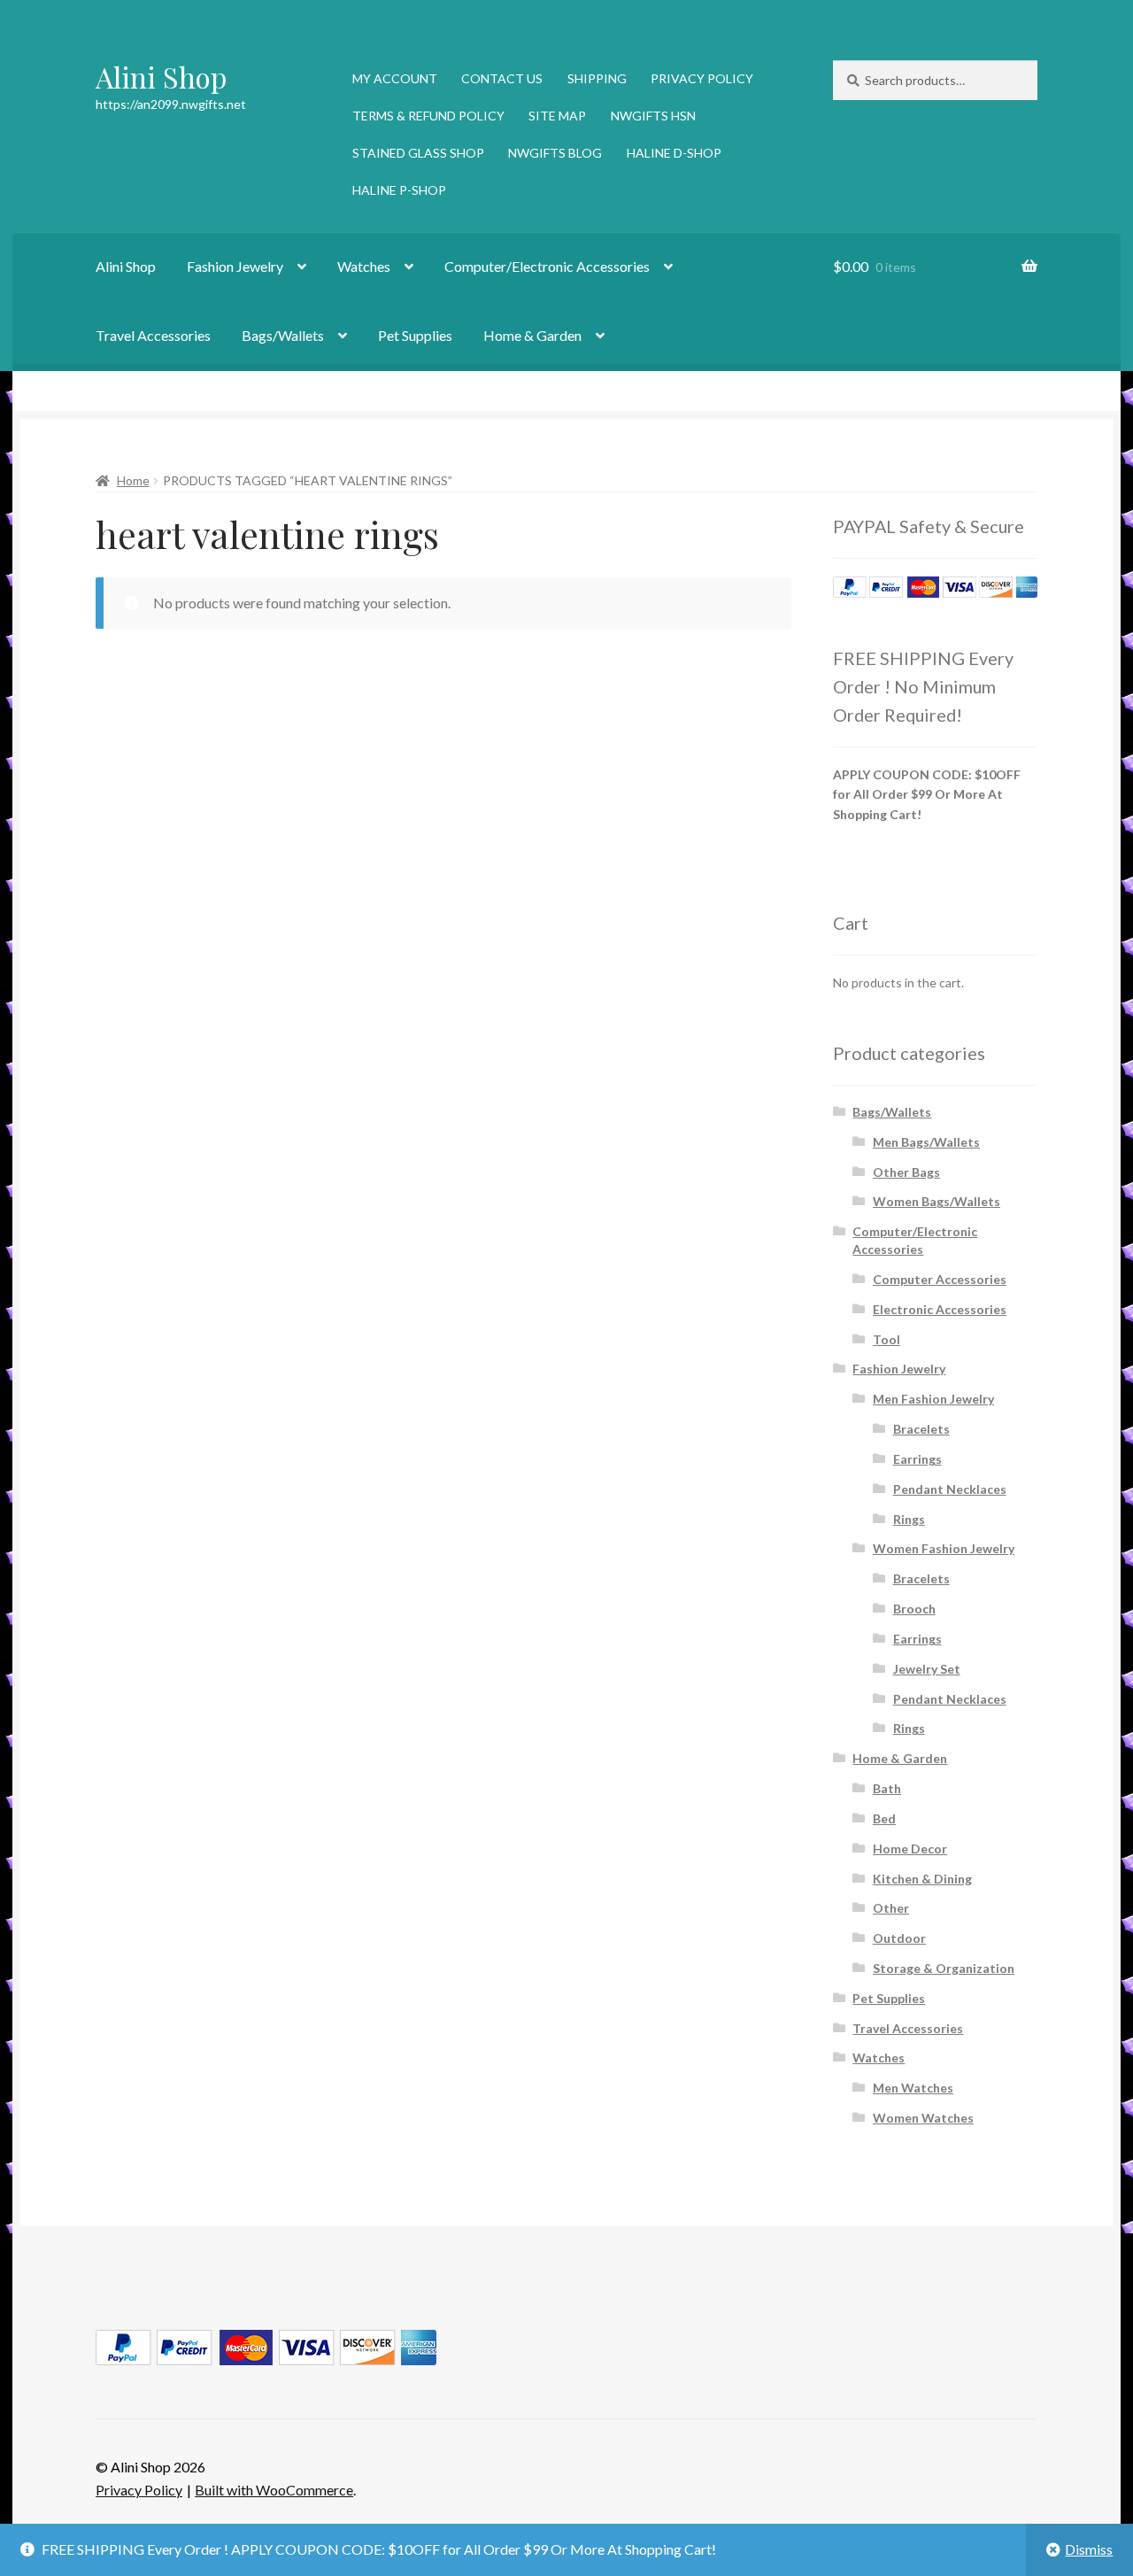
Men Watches (913, 2088)
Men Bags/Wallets (926, 1142)
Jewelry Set (927, 1669)
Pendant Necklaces (950, 1489)
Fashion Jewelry (235, 266)
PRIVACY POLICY (702, 78)
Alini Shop (162, 77)
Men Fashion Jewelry (933, 1399)
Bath (887, 1788)
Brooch (914, 1609)
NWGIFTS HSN (653, 116)
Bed (884, 1818)
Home (133, 480)
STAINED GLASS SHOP (418, 153)
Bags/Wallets (283, 335)
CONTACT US (502, 78)
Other (891, 1908)
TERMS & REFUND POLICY (428, 116)
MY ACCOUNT (395, 78)
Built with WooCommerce (274, 2490)
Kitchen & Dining (922, 1879)
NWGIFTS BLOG (555, 153)
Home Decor (910, 1849)
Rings (909, 1519)
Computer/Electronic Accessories (547, 266)
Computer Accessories (940, 1279)
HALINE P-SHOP (399, 190)
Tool (886, 1339)
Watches (364, 266)
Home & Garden (532, 335)
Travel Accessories (153, 335)
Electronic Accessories (940, 1309)
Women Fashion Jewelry (944, 1548)
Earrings (917, 1459)
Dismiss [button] (1089, 2549)
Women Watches (923, 2118)
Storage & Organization (944, 1968)
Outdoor (899, 1938)
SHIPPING (597, 78)
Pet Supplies (415, 335)
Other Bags (906, 1172)
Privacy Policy (139, 2490)
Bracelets (921, 1429)
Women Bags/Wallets (936, 1201)
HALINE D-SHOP (674, 153)
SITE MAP (557, 116)
